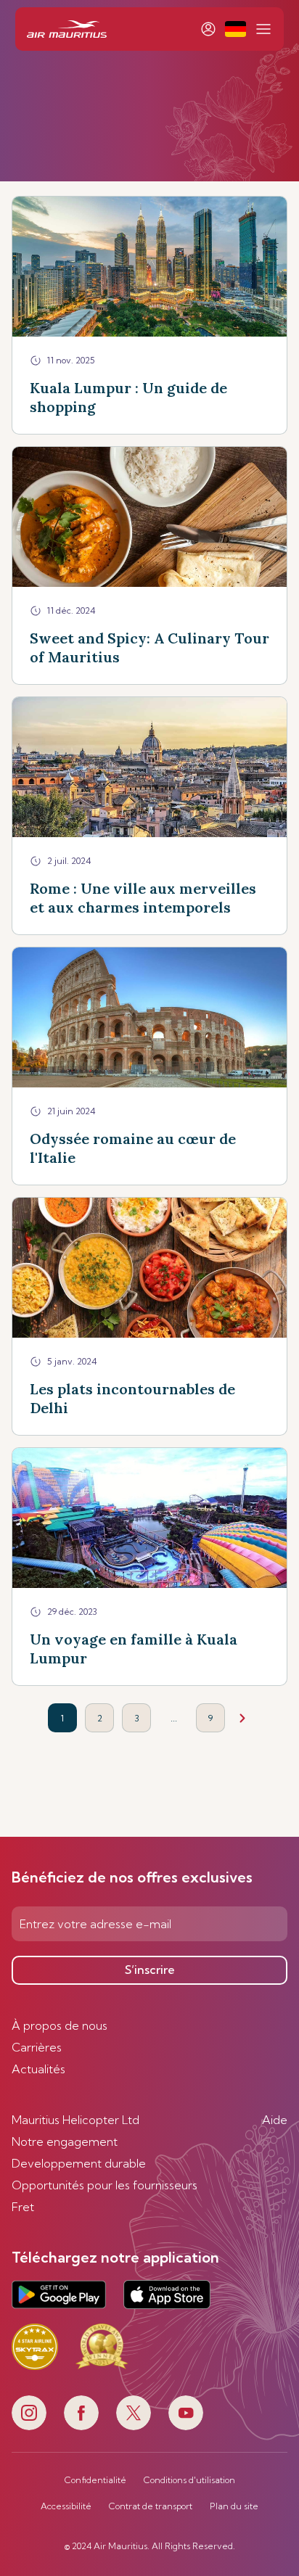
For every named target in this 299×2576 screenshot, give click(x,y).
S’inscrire (150, 1970)
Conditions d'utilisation (189, 2480)
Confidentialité (95, 2480)
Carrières (37, 2047)
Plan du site (234, 2506)
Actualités (38, 2069)
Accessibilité (66, 2506)
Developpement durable (79, 2163)
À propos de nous (60, 2025)
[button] (235, 29)
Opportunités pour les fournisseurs (105, 2185)
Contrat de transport (151, 2506)
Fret (23, 2207)
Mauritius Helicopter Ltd (75, 2120)
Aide (275, 2120)
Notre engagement (65, 2141)
